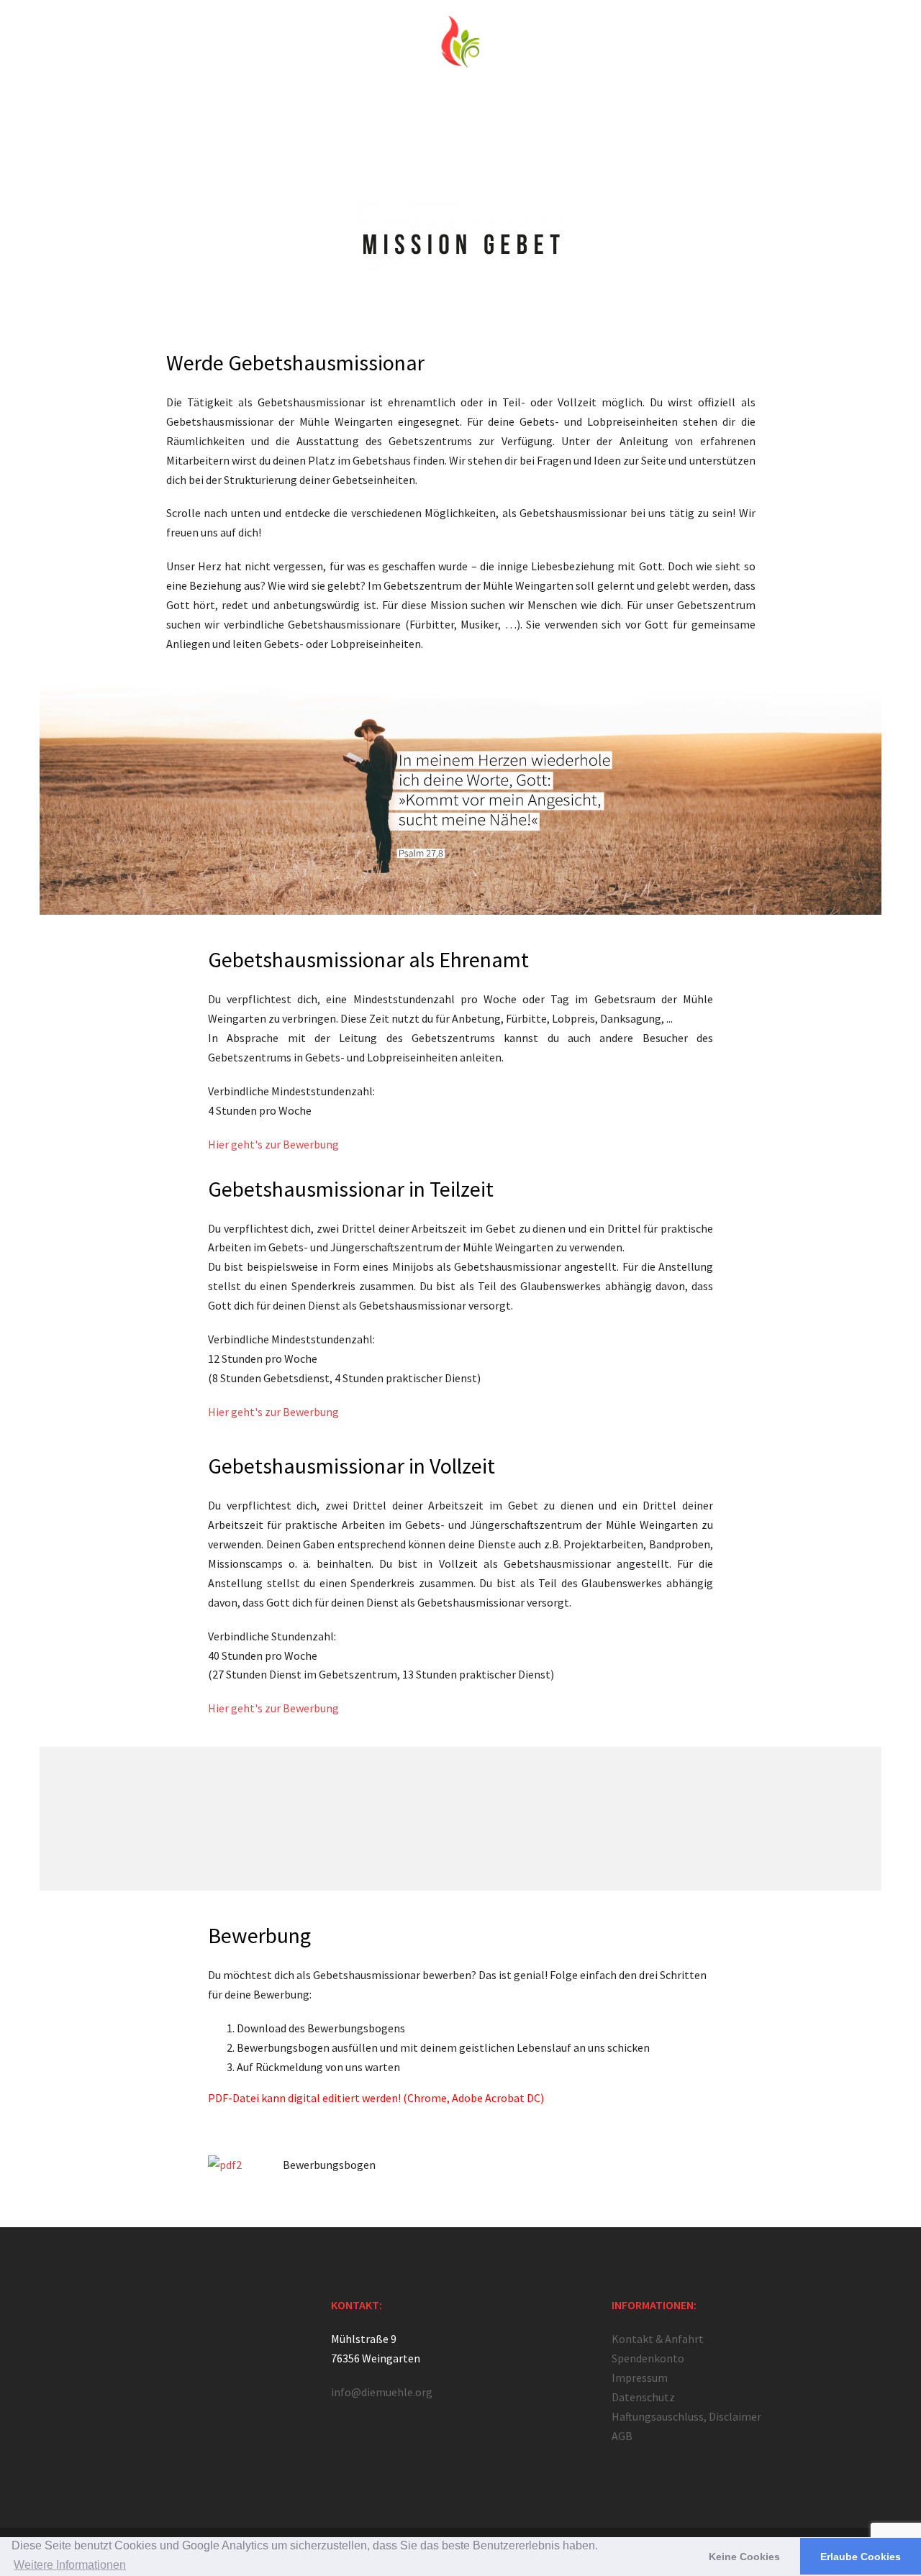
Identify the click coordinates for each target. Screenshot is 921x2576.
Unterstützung (638, 116)
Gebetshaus (287, 116)
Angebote (464, 116)
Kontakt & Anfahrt (727, 116)
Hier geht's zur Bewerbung (273, 1144)
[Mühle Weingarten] (460, 54)
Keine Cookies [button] (744, 2557)
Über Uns (221, 116)
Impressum (640, 2378)
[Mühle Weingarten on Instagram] (115, 2320)
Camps (521, 116)
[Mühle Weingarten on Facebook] (69, 2320)
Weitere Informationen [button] (70, 2565)
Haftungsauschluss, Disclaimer (686, 2416)
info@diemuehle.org (382, 2392)
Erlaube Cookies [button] (861, 2557)
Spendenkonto (648, 2358)
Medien (571, 116)
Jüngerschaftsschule (378, 116)
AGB (622, 2436)
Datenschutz (643, 2397)
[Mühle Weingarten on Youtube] (162, 2320)
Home (169, 116)
